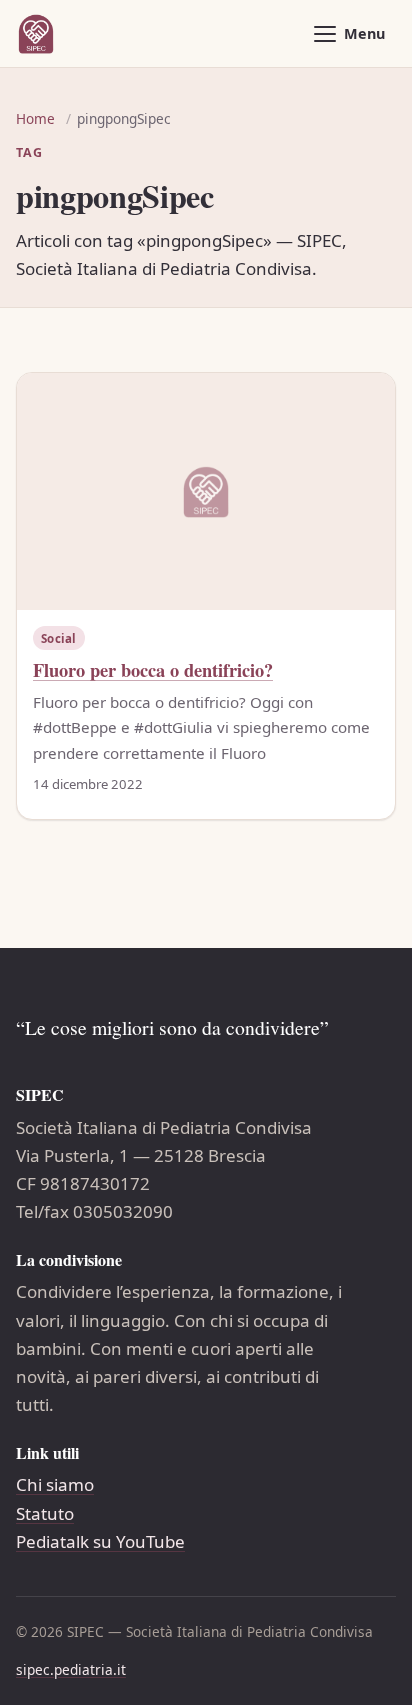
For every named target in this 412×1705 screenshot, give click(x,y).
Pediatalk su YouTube (100, 1541)
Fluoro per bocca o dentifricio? (153, 669)
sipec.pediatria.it (71, 1669)
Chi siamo (55, 1484)
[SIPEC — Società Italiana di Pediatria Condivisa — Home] (36, 34)
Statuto (45, 1513)
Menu (364, 33)
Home (35, 118)
